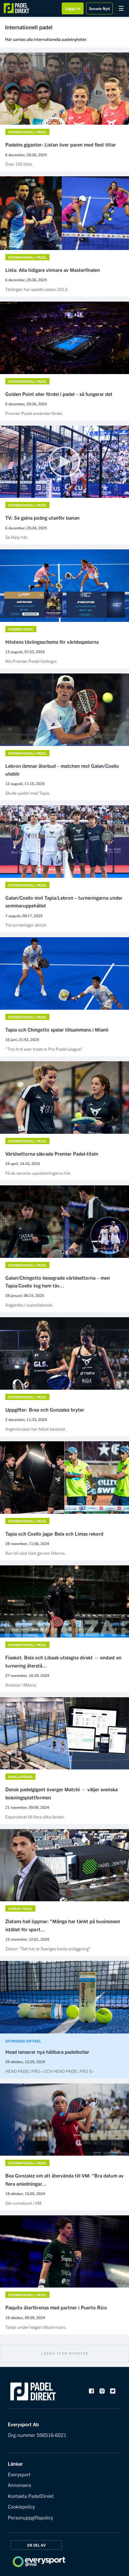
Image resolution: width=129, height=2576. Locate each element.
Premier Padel (21, 629)
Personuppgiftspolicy (30, 2517)
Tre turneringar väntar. (26, 925)
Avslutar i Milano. (21, 1685)
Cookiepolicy (21, 2506)
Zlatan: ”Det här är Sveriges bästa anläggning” (48, 1948)
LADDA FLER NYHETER (65, 2353)
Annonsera (19, 2485)
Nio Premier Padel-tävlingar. (31, 661)
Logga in (73, 8)
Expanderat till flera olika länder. (35, 1817)
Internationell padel (27, 132)
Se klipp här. (17, 537)
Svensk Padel (20, 1908)
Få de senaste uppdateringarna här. (38, 1173)
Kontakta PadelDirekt (31, 2496)
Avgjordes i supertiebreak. (29, 1305)
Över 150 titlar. (19, 164)
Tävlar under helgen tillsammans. (36, 2327)
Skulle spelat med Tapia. (28, 793)
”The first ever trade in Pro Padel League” (44, 1049)
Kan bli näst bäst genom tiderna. (36, 1553)
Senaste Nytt (99, 8)
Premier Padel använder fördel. (34, 413)
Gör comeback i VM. (24, 2203)
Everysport (19, 2474)
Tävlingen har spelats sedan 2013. (37, 289)
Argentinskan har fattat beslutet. (36, 1429)
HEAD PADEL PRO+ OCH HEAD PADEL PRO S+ (50, 2071)
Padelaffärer (20, 1777)
